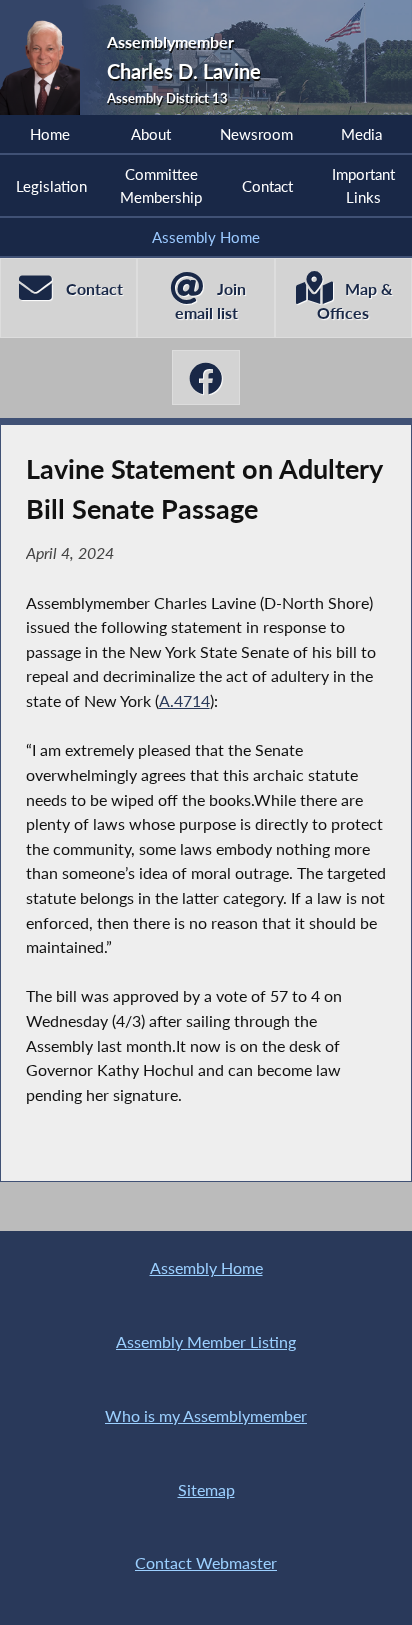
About (151, 134)
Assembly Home (206, 237)
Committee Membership (161, 185)
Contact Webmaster (206, 1562)
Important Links (363, 185)
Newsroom (256, 134)
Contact (267, 186)
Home (50, 134)
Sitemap (206, 1489)
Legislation (51, 186)
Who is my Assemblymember (206, 1415)
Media (361, 134)
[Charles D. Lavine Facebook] (206, 377)
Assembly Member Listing (206, 1341)
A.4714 (184, 700)
